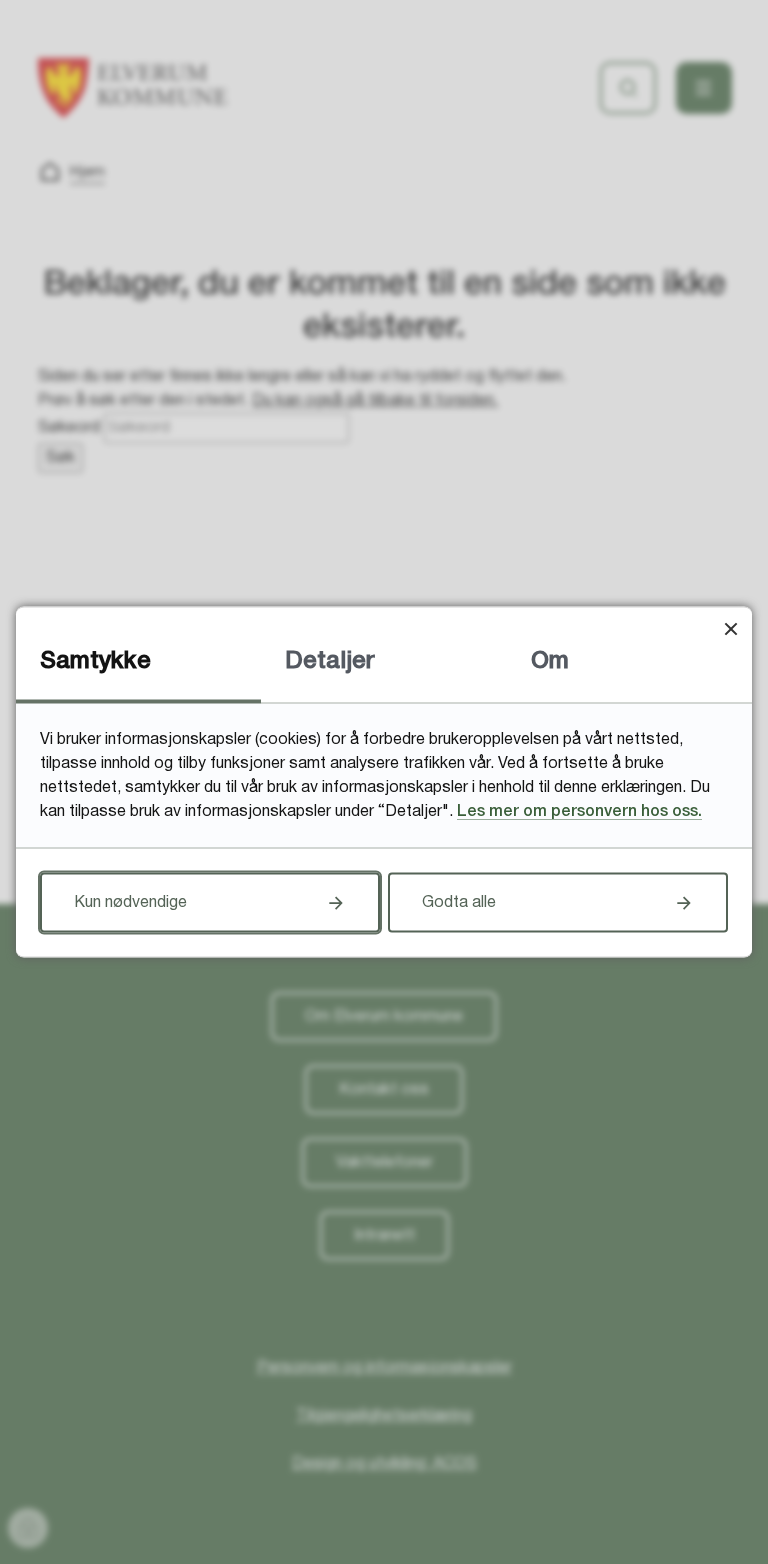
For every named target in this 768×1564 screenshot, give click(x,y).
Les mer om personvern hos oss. (579, 812)
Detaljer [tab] (330, 662)
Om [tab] (550, 662)
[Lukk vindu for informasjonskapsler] (730, 628)
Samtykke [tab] (95, 662)
